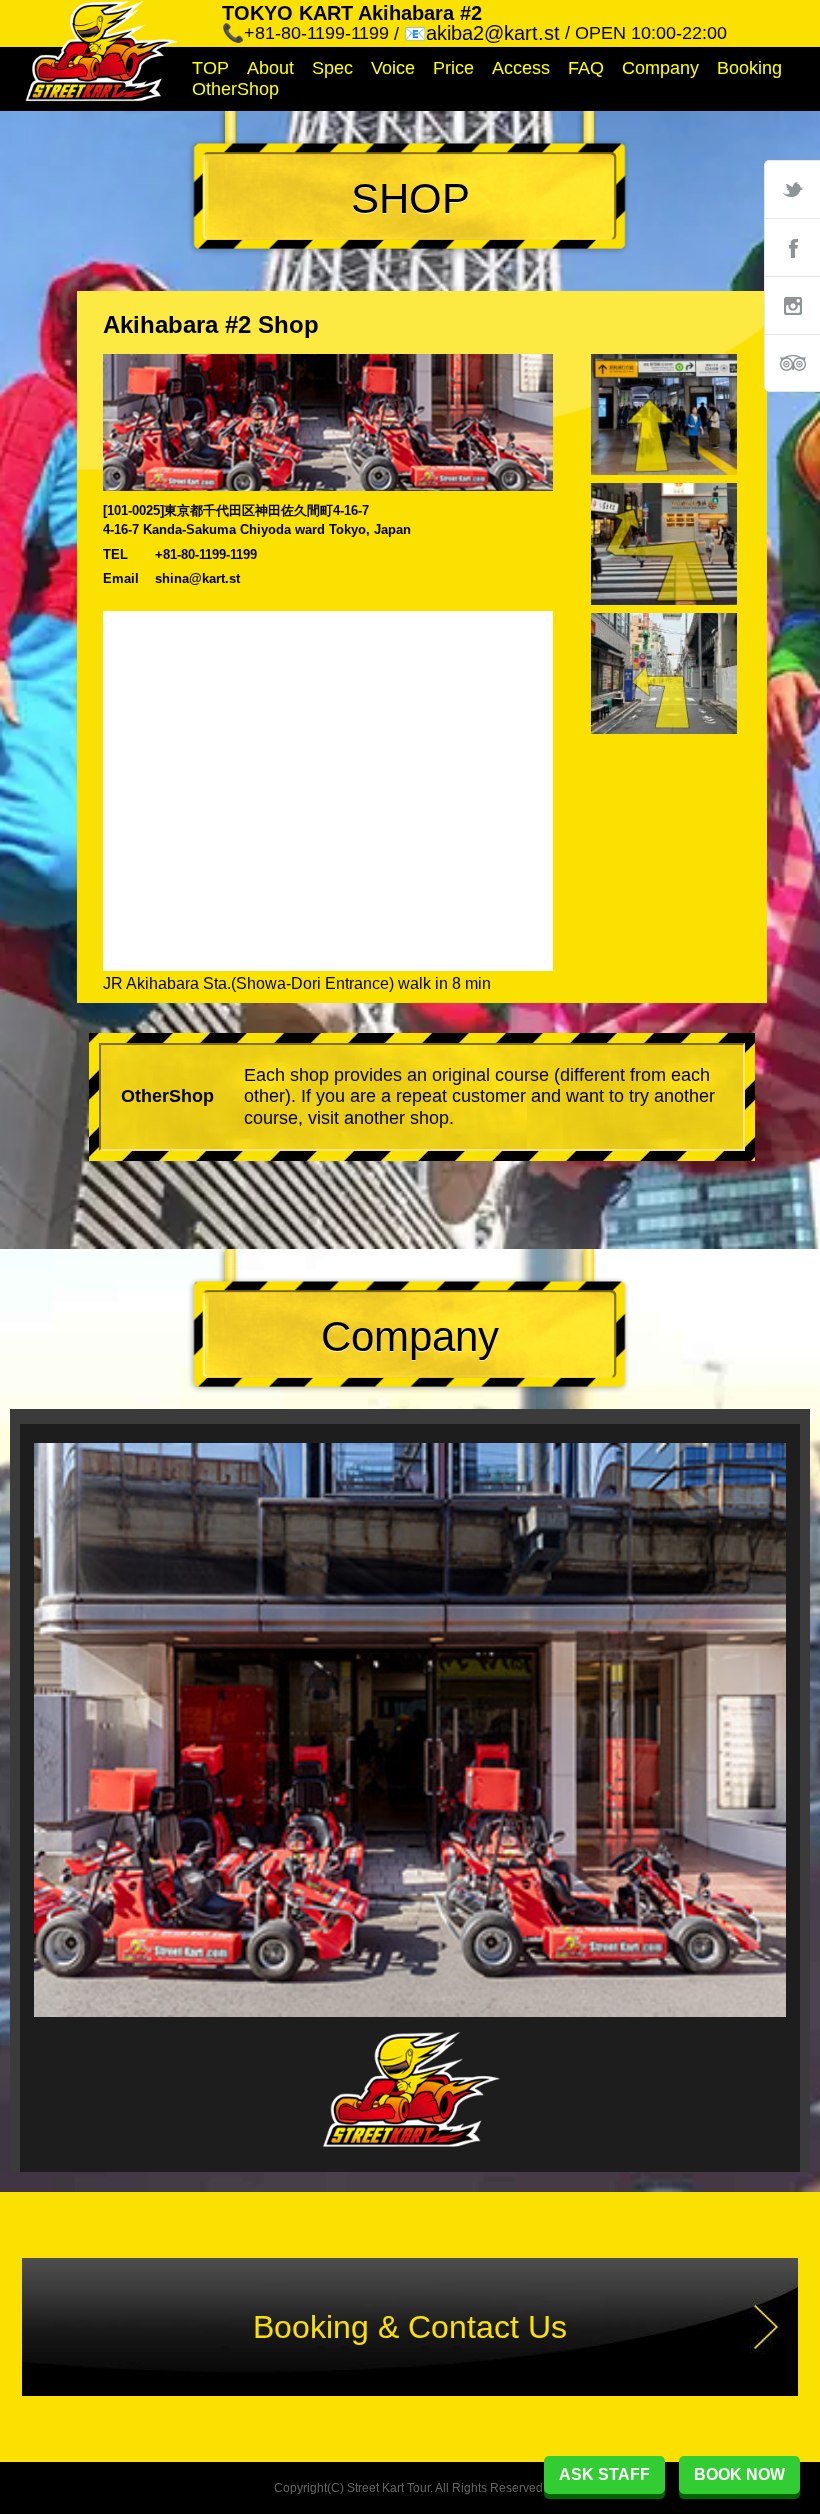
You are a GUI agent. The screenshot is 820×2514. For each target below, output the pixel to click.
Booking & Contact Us (410, 2327)
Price (453, 68)
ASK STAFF (604, 2474)
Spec (332, 68)
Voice (393, 68)
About (270, 68)
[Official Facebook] (792, 247)
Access (521, 68)
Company (660, 68)
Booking (749, 68)
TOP (210, 68)
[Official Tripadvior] (792, 363)
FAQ (586, 68)
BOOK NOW (739, 2474)
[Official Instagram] (792, 305)
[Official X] (792, 189)
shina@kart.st (197, 578)
